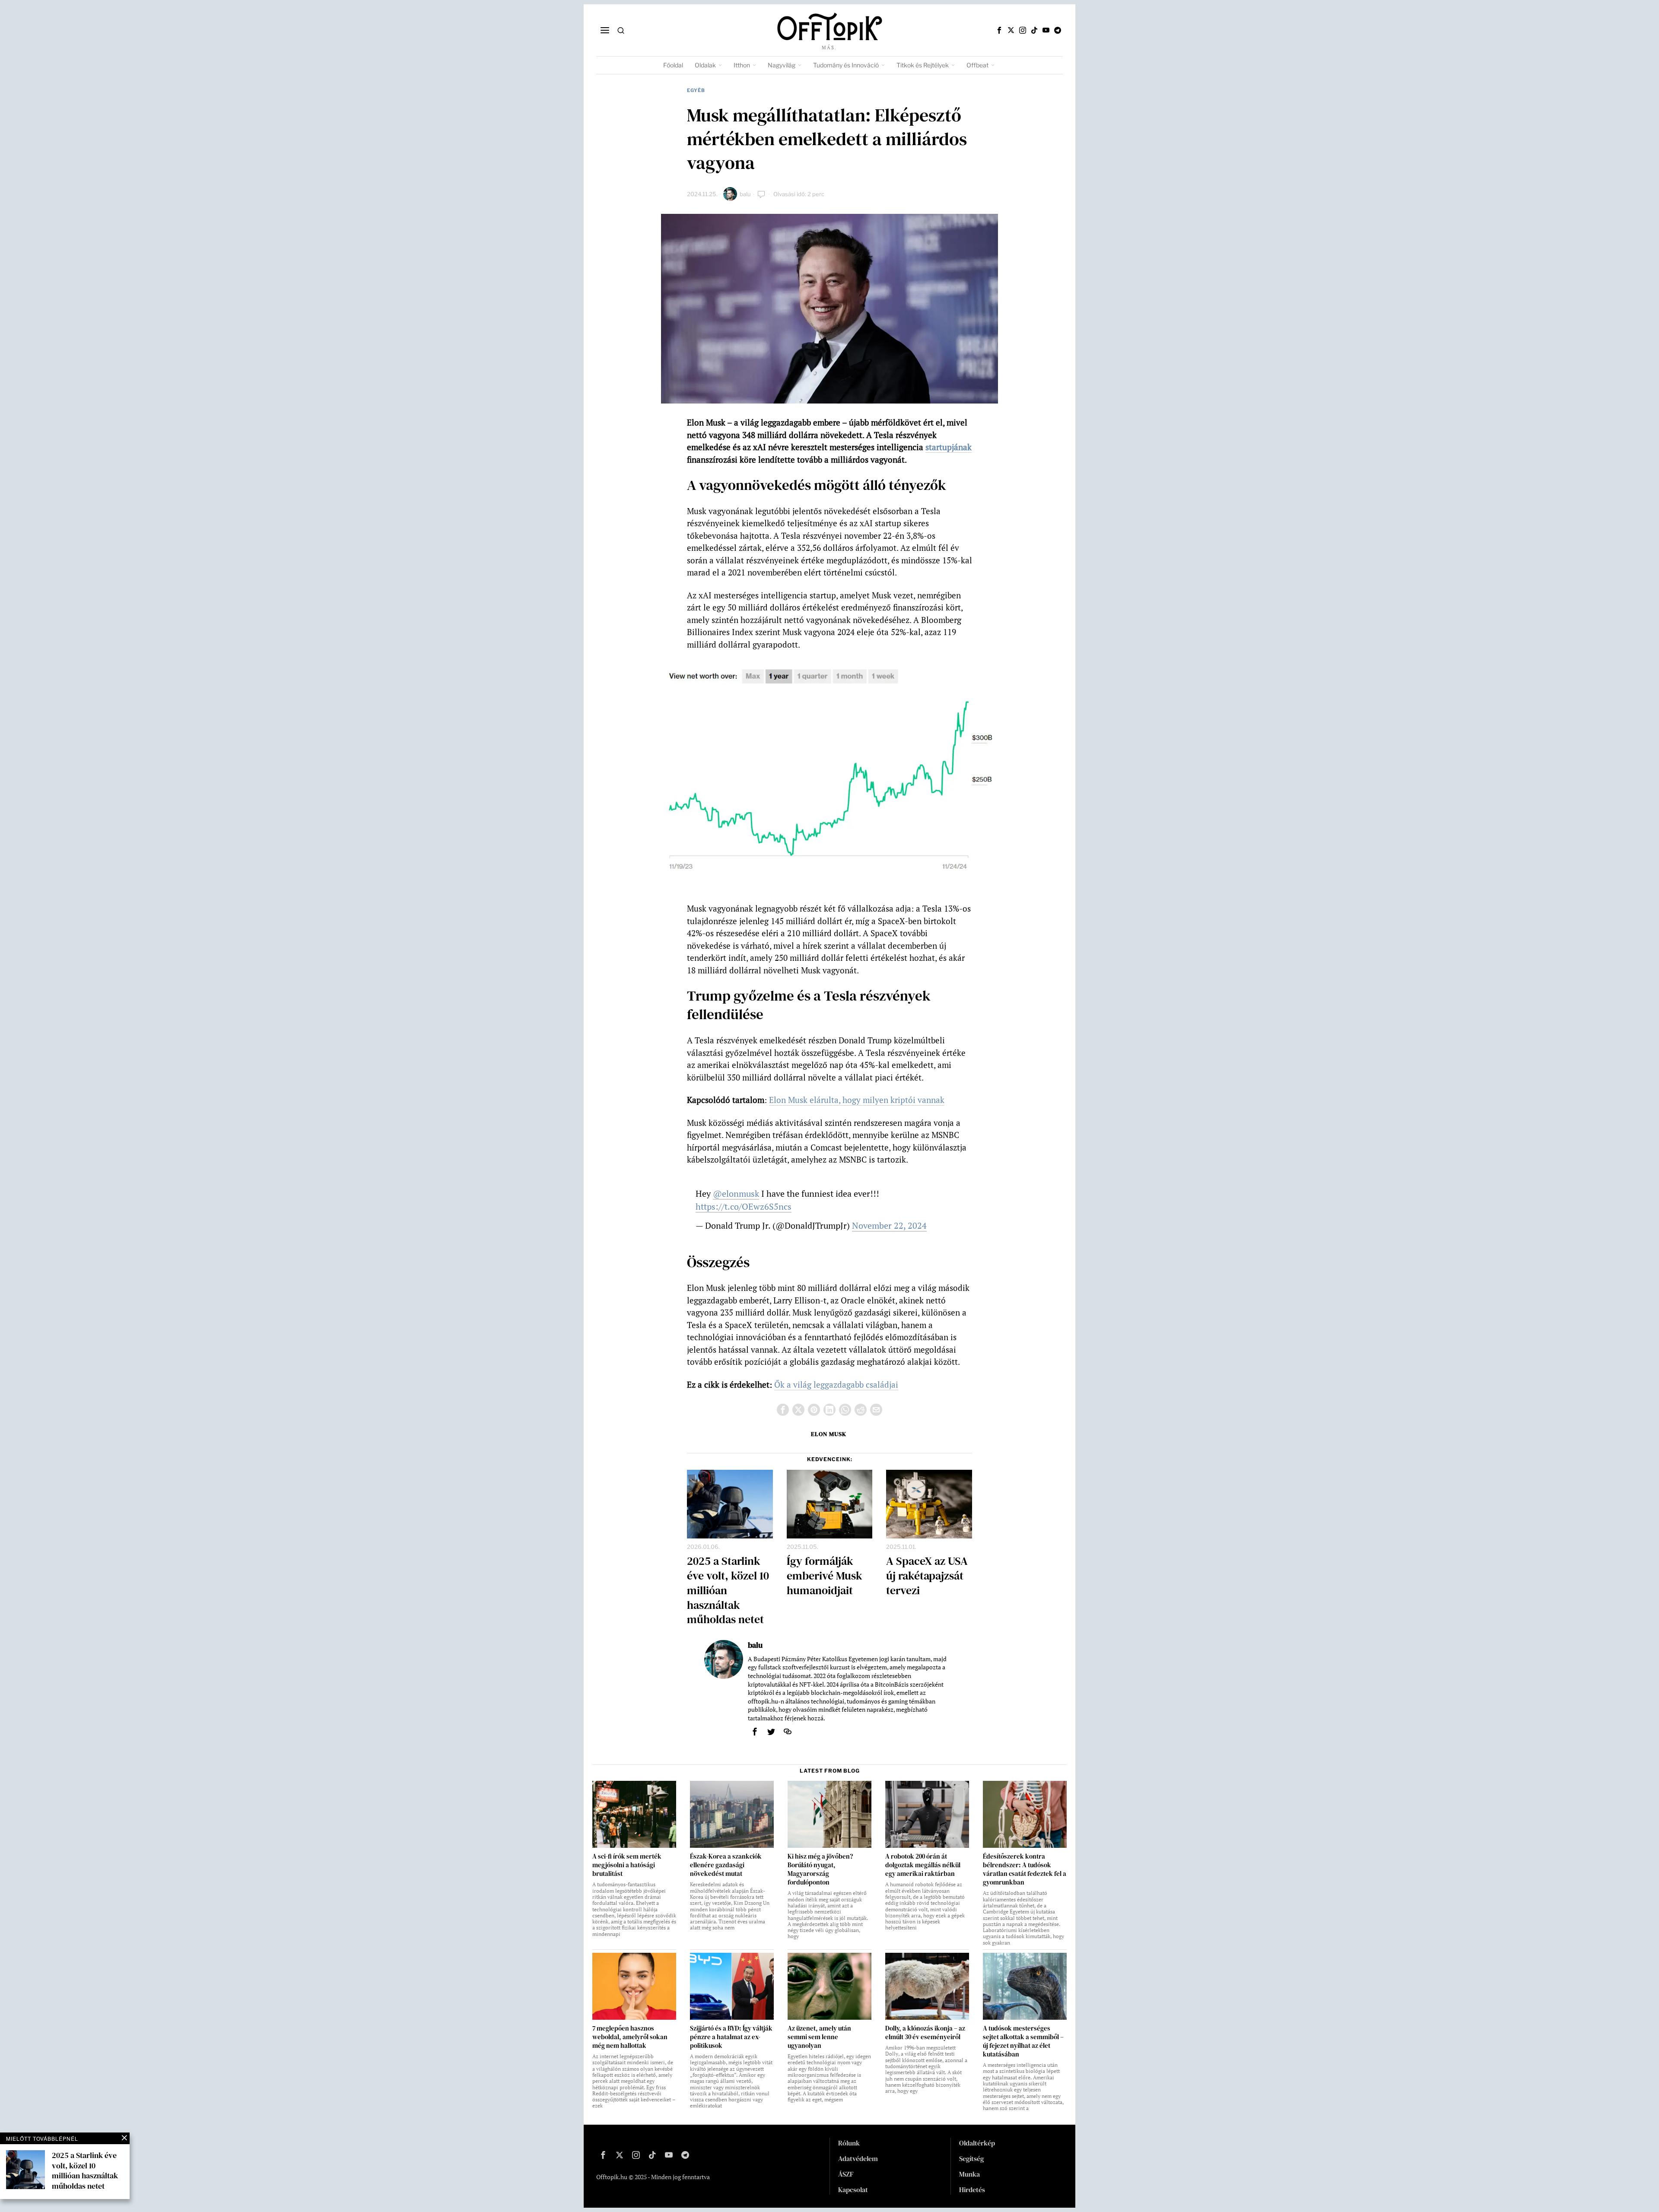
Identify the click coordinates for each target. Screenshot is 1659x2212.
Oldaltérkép (977, 2143)
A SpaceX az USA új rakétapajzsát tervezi (927, 1576)
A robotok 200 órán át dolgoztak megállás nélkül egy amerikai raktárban (923, 1865)
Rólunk (849, 2143)
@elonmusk (736, 1193)
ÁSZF (846, 2174)
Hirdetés (972, 2190)
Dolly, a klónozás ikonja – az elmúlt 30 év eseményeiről (925, 2033)
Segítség (971, 2158)
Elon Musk (829, 1434)
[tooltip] (999, 30)
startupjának (949, 447)
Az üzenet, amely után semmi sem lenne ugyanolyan (819, 2037)
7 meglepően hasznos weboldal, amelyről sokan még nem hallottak (630, 2037)
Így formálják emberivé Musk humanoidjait (825, 1576)
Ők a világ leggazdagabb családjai (836, 1384)
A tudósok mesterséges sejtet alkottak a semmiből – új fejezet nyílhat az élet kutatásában (1023, 2041)
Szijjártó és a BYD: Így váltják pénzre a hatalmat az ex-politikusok (731, 2037)
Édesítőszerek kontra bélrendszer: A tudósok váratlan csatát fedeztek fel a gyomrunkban (1025, 1869)
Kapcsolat (853, 2190)
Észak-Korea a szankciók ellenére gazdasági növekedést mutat (726, 1865)
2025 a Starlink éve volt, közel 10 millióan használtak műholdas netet (728, 1591)
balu (745, 194)
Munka (969, 2174)
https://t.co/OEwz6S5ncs (744, 1206)
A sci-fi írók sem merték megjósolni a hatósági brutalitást (627, 1865)
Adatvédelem (858, 2158)
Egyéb (696, 90)
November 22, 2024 (889, 1225)
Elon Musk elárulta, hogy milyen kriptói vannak (857, 1100)
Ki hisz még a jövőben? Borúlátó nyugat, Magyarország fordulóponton (820, 1869)
